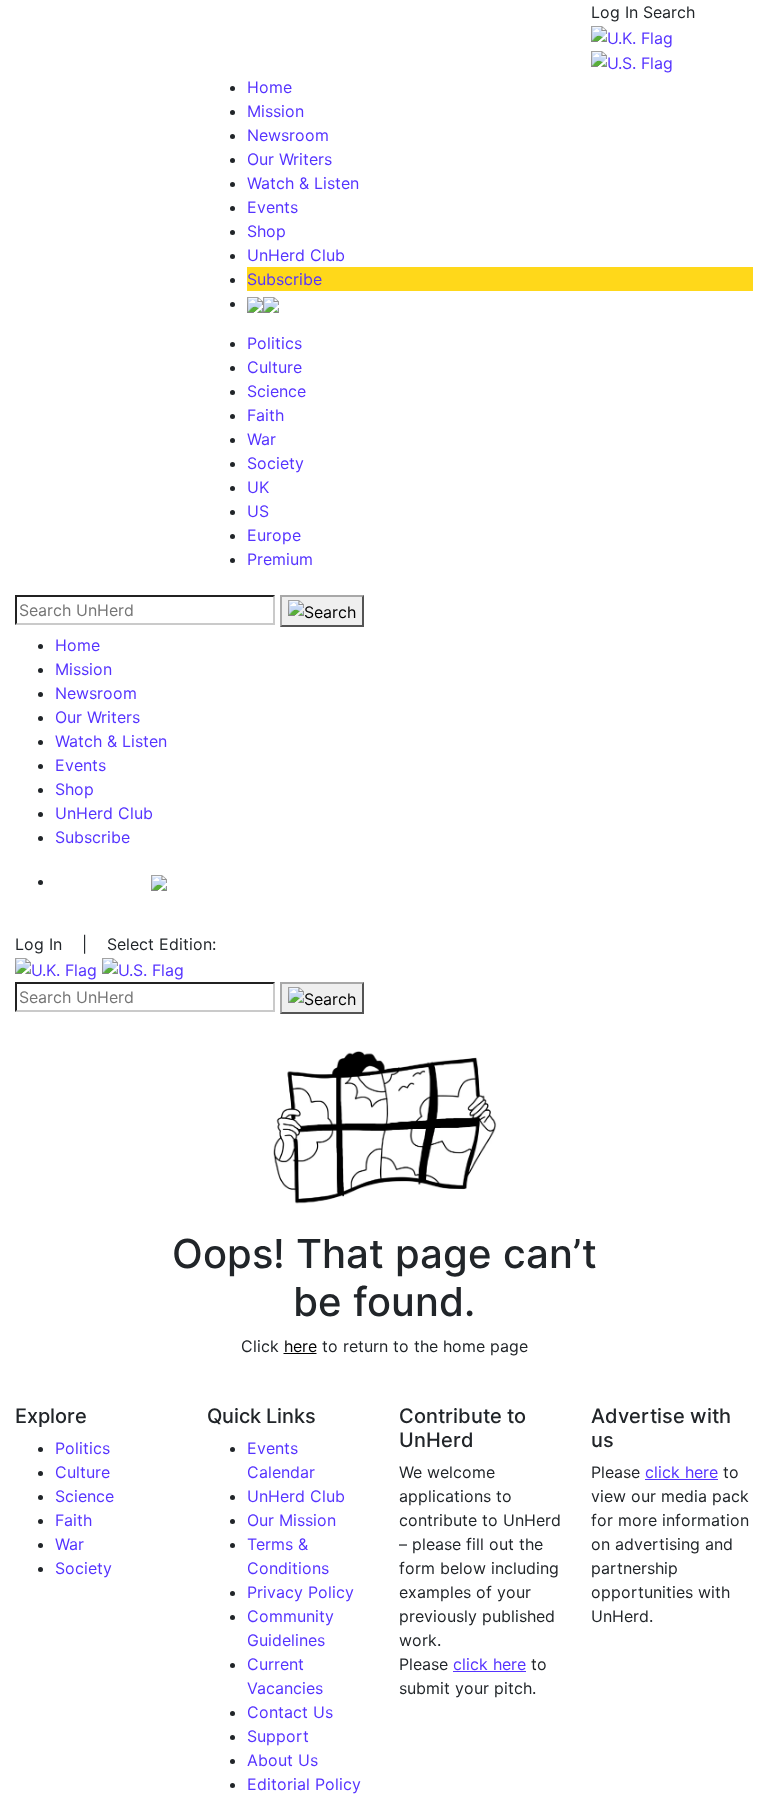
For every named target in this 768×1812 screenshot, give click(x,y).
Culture (274, 367)
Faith (265, 415)
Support (278, 1736)
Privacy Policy (300, 1592)
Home (269, 87)
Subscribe (284, 279)
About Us (282, 1760)
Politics (274, 343)
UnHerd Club (296, 255)
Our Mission (291, 1520)
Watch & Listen (303, 183)
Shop (266, 231)
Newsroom (288, 135)
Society (275, 463)
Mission (275, 111)
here (300, 1346)
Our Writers (289, 159)
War (261, 439)
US (258, 511)
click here (489, 1664)
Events (272, 207)
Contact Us (290, 1712)
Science (276, 391)
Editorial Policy (304, 1784)
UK (258, 487)
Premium (280, 559)
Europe (274, 535)
